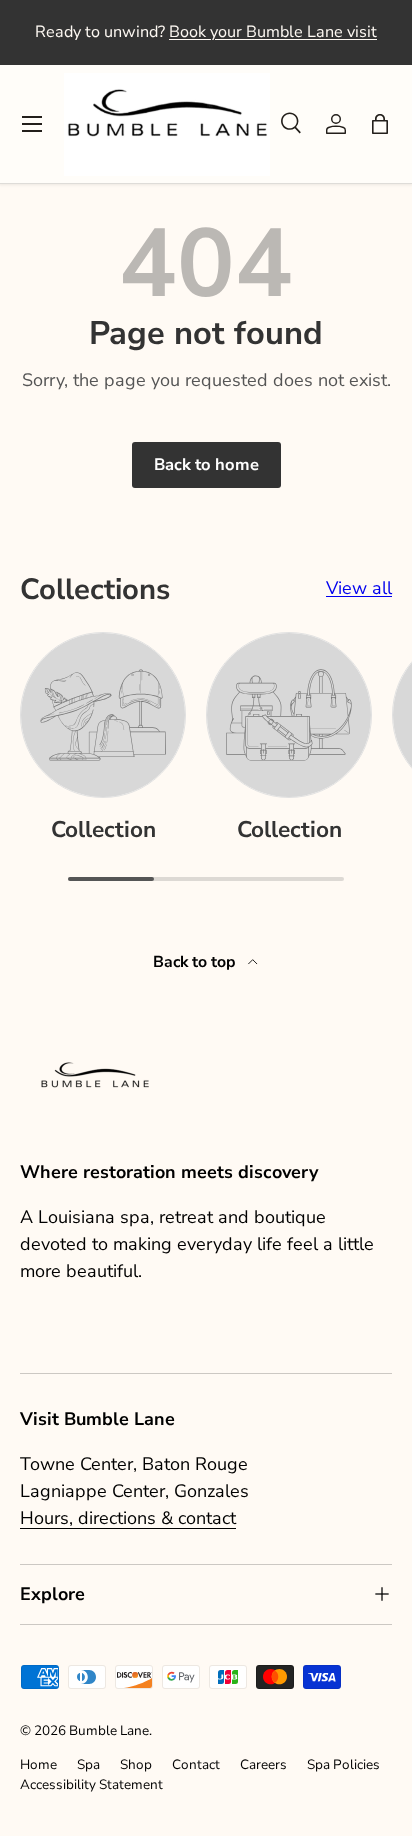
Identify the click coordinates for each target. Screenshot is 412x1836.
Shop (136, 1764)
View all (359, 588)
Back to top (196, 962)
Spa (88, 1764)
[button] (380, 124)
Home (38, 1764)
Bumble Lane (109, 1730)
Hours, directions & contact (128, 1518)
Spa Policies (343, 1764)
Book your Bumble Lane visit (273, 32)
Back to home (206, 464)
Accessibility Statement (91, 1784)
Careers (263, 1764)
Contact (196, 1764)
